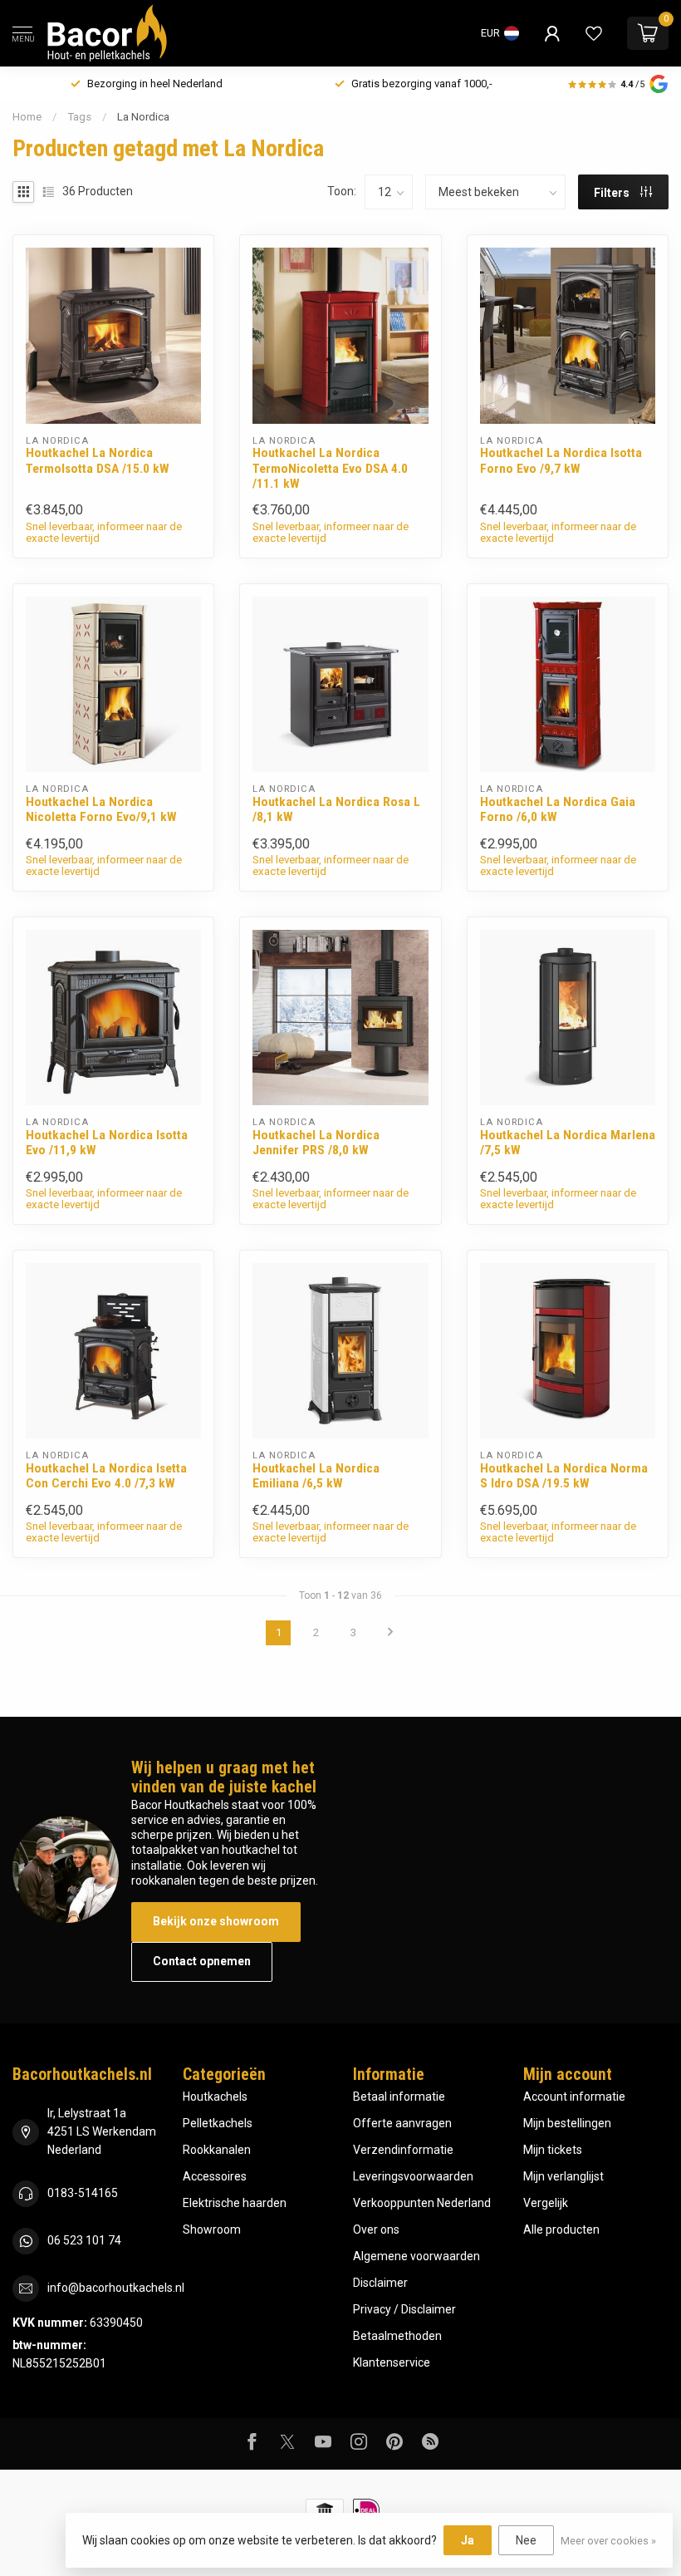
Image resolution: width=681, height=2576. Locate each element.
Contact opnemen (202, 1961)
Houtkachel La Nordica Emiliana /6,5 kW (316, 1476)
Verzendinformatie (403, 2150)
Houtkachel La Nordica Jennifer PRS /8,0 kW (316, 1143)
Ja (468, 2540)
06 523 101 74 (84, 2240)
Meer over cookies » (608, 2541)
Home (27, 117)
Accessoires (215, 2176)
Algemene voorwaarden (416, 2256)
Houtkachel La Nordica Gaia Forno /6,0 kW (558, 809)
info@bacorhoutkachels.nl (116, 2288)
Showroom (212, 2229)
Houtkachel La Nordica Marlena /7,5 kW (568, 1143)
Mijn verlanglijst (563, 2176)
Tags (79, 117)
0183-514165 (83, 2193)
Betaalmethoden (397, 2336)
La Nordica (143, 117)
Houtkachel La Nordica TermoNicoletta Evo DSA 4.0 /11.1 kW (330, 468)
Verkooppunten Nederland (422, 2203)
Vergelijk (546, 2203)
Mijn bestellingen (567, 2123)
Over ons (376, 2229)
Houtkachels (215, 2097)
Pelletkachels (218, 2123)
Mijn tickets (553, 2150)
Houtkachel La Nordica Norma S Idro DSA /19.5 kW (564, 1476)
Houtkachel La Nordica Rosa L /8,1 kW (336, 809)
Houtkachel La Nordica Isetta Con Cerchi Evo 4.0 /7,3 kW (106, 1476)
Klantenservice (392, 2362)
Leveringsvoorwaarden (413, 2176)
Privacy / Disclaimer (404, 2309)
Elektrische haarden (235, 2203)
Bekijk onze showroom (216, 1921)
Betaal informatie (399, 2097)
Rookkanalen (217, 2150)
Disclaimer (380, 2283)
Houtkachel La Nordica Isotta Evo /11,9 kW (107, 1143)
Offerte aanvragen (402, 2123)
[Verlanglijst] (594, 33)
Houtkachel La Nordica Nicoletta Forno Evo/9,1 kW (101, 809)
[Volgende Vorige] (390, 1633)
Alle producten (561, 2229)
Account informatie (574, 2097)
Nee (526, 2540)
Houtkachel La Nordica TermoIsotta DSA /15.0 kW (98, 460)
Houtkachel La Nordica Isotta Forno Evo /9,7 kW (561, 460)
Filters (613, 193)
